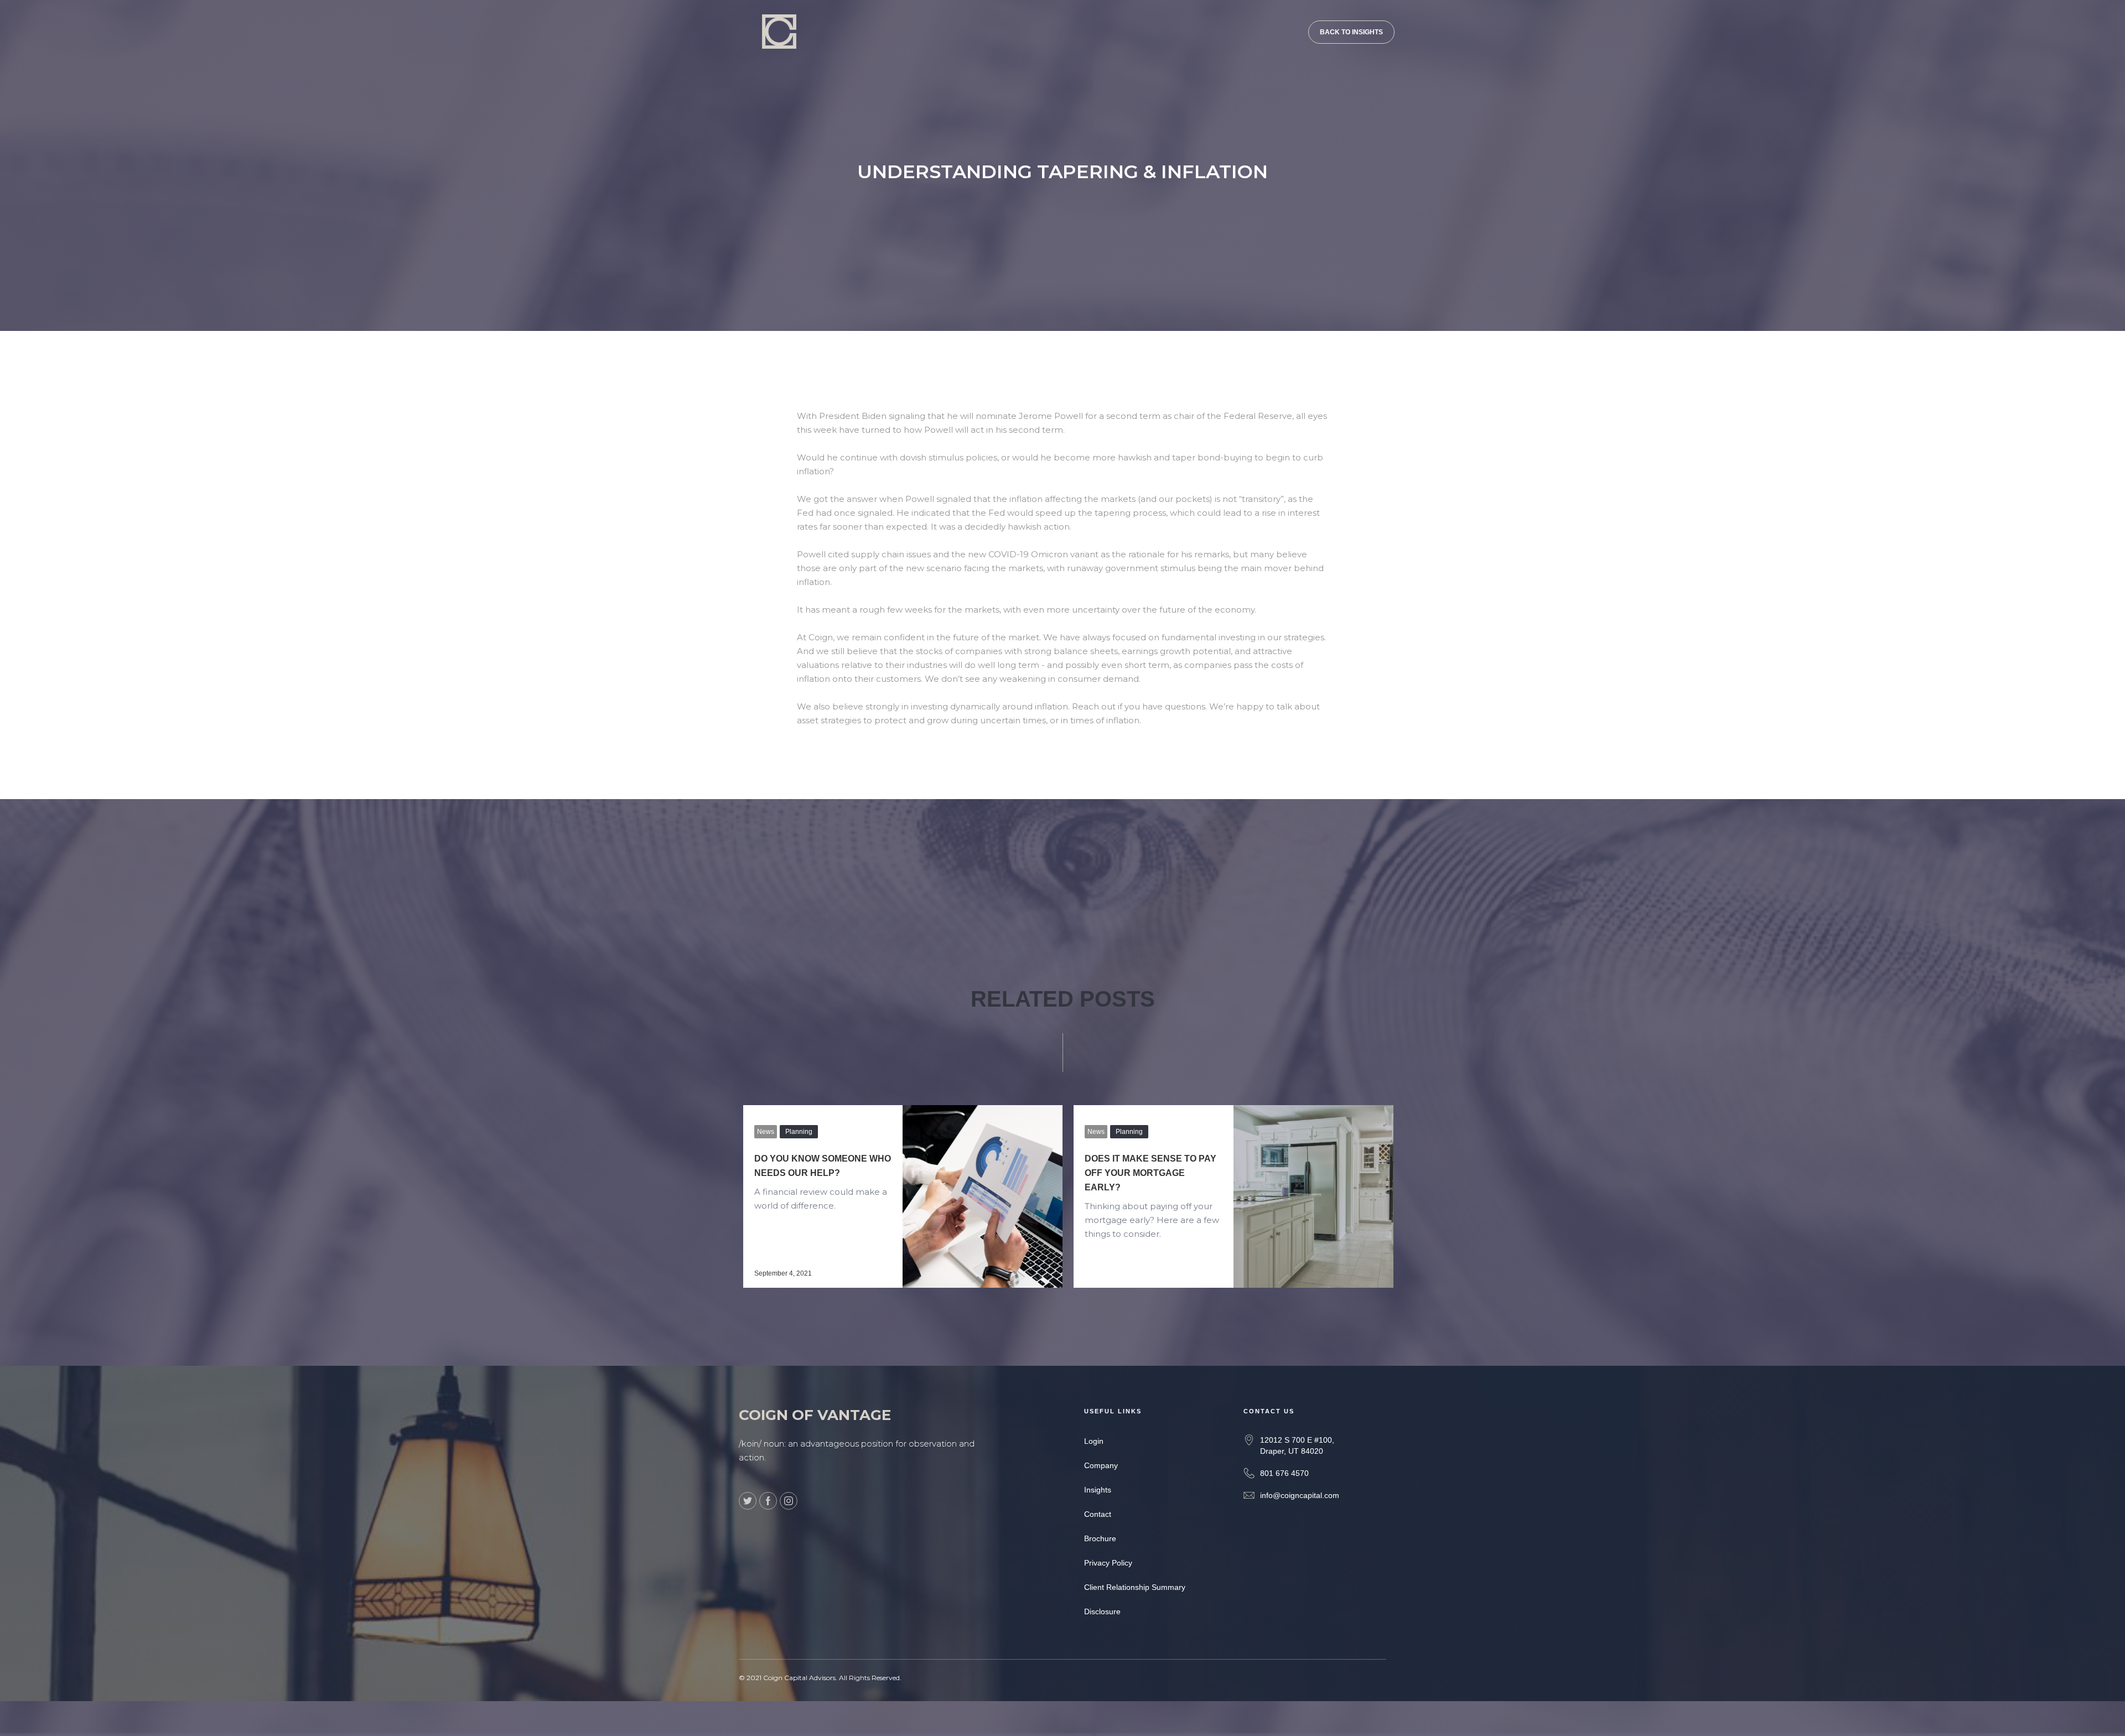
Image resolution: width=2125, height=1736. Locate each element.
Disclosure (1102, 1611)
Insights (1098, 1490)
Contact (1098, 1514)
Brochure (1100, 1538)
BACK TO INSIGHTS (1351, 32)
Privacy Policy (1108, 1563)
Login (1094, 1441)
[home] (770, 24)
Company (1101, 1465)
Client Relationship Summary (1135, 1587)
